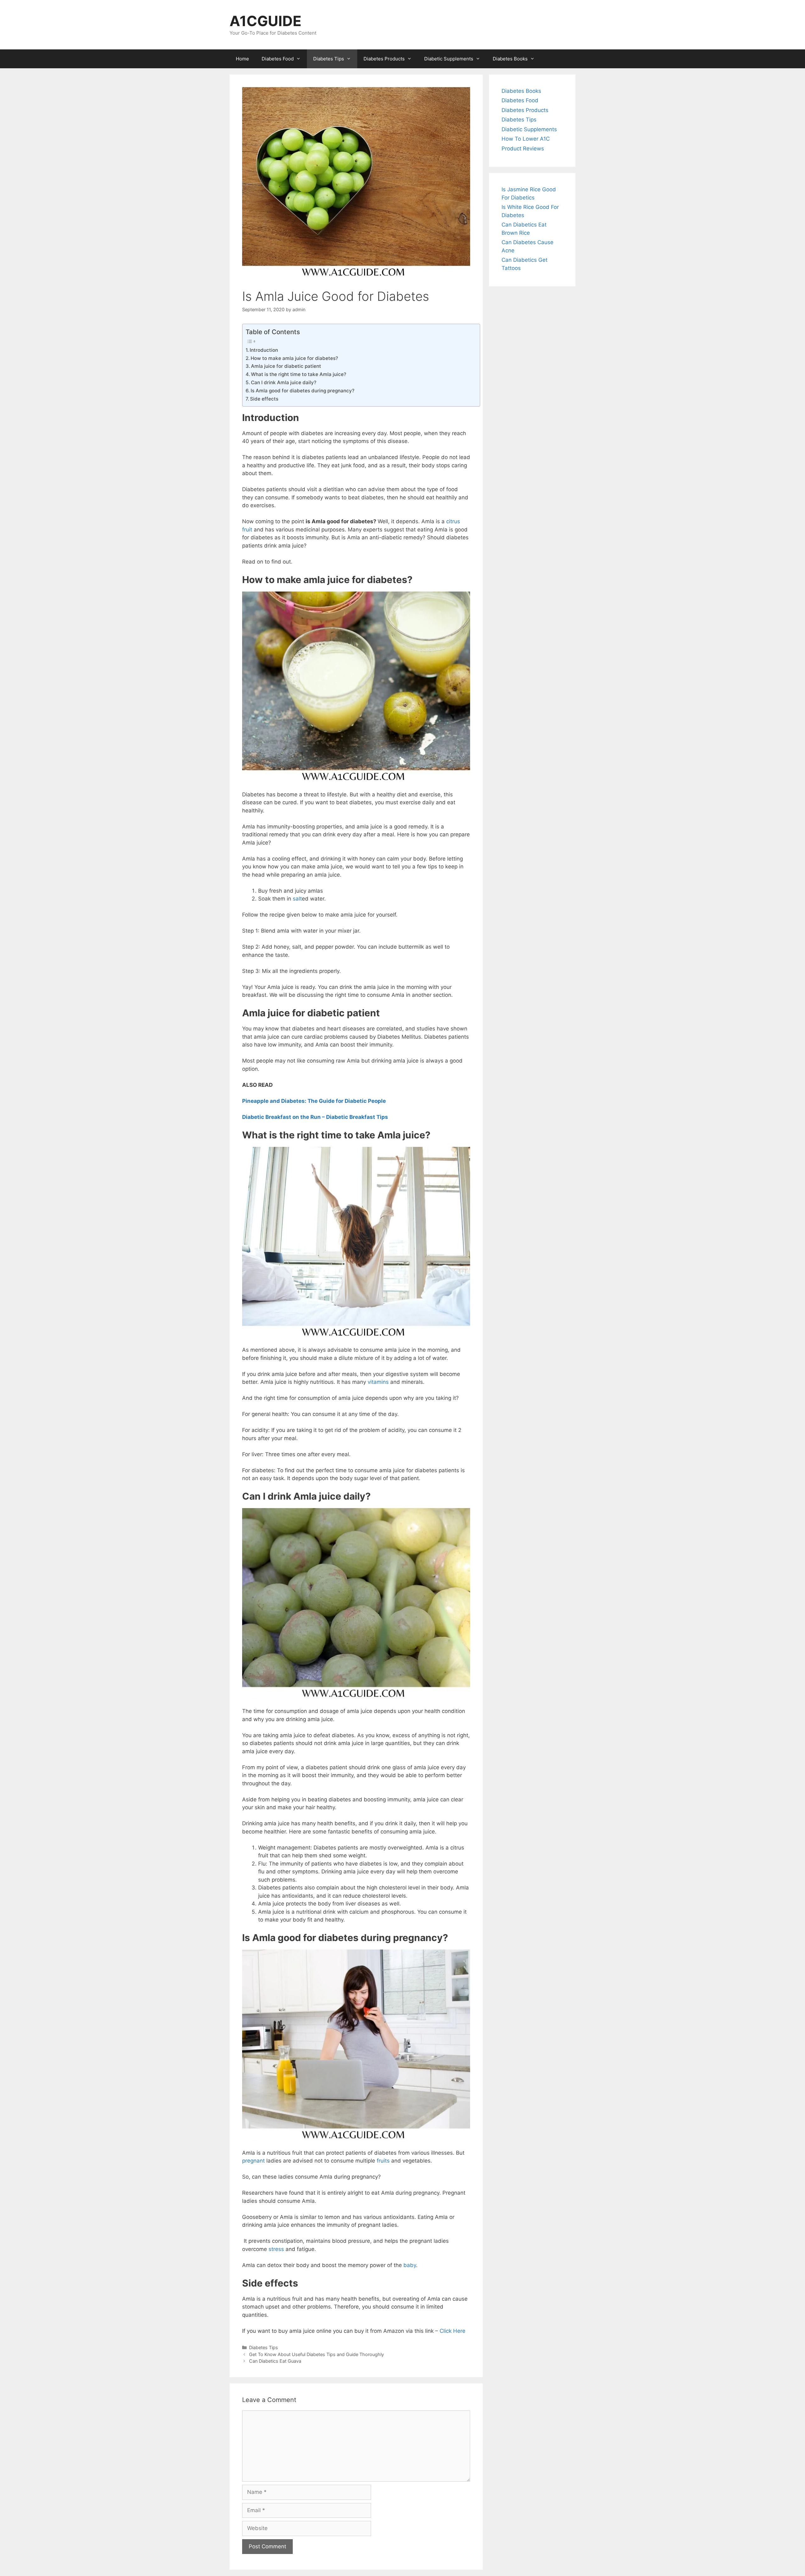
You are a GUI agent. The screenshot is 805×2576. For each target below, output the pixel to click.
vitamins (378, 1382)
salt (297, 899)
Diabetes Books (510, 59)
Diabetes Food (278, 59)
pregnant (253, 2161)
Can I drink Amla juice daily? (284, 382)
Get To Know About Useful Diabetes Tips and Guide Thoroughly (316, 2354)
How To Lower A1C (526, 139)
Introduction (264, 350)
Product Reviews (523, 149)
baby (410, 2265)
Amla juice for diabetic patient (287, 366)
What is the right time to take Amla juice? (299, 374)
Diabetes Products (384, 59)
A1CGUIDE (266, 21)
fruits (383, 2161)
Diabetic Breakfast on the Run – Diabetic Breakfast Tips (315, 1117)
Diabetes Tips (329, 59)
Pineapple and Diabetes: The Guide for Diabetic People (314, 1101)
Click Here (452, 2331)
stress (276, 2249)
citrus (453, 521)
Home (242, 59)
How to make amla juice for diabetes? (294, 358)
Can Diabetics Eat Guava (275, 2361)
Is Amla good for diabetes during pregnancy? (303, 391)
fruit (247, 530)
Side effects (264, 399)
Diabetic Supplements (449, 59)
